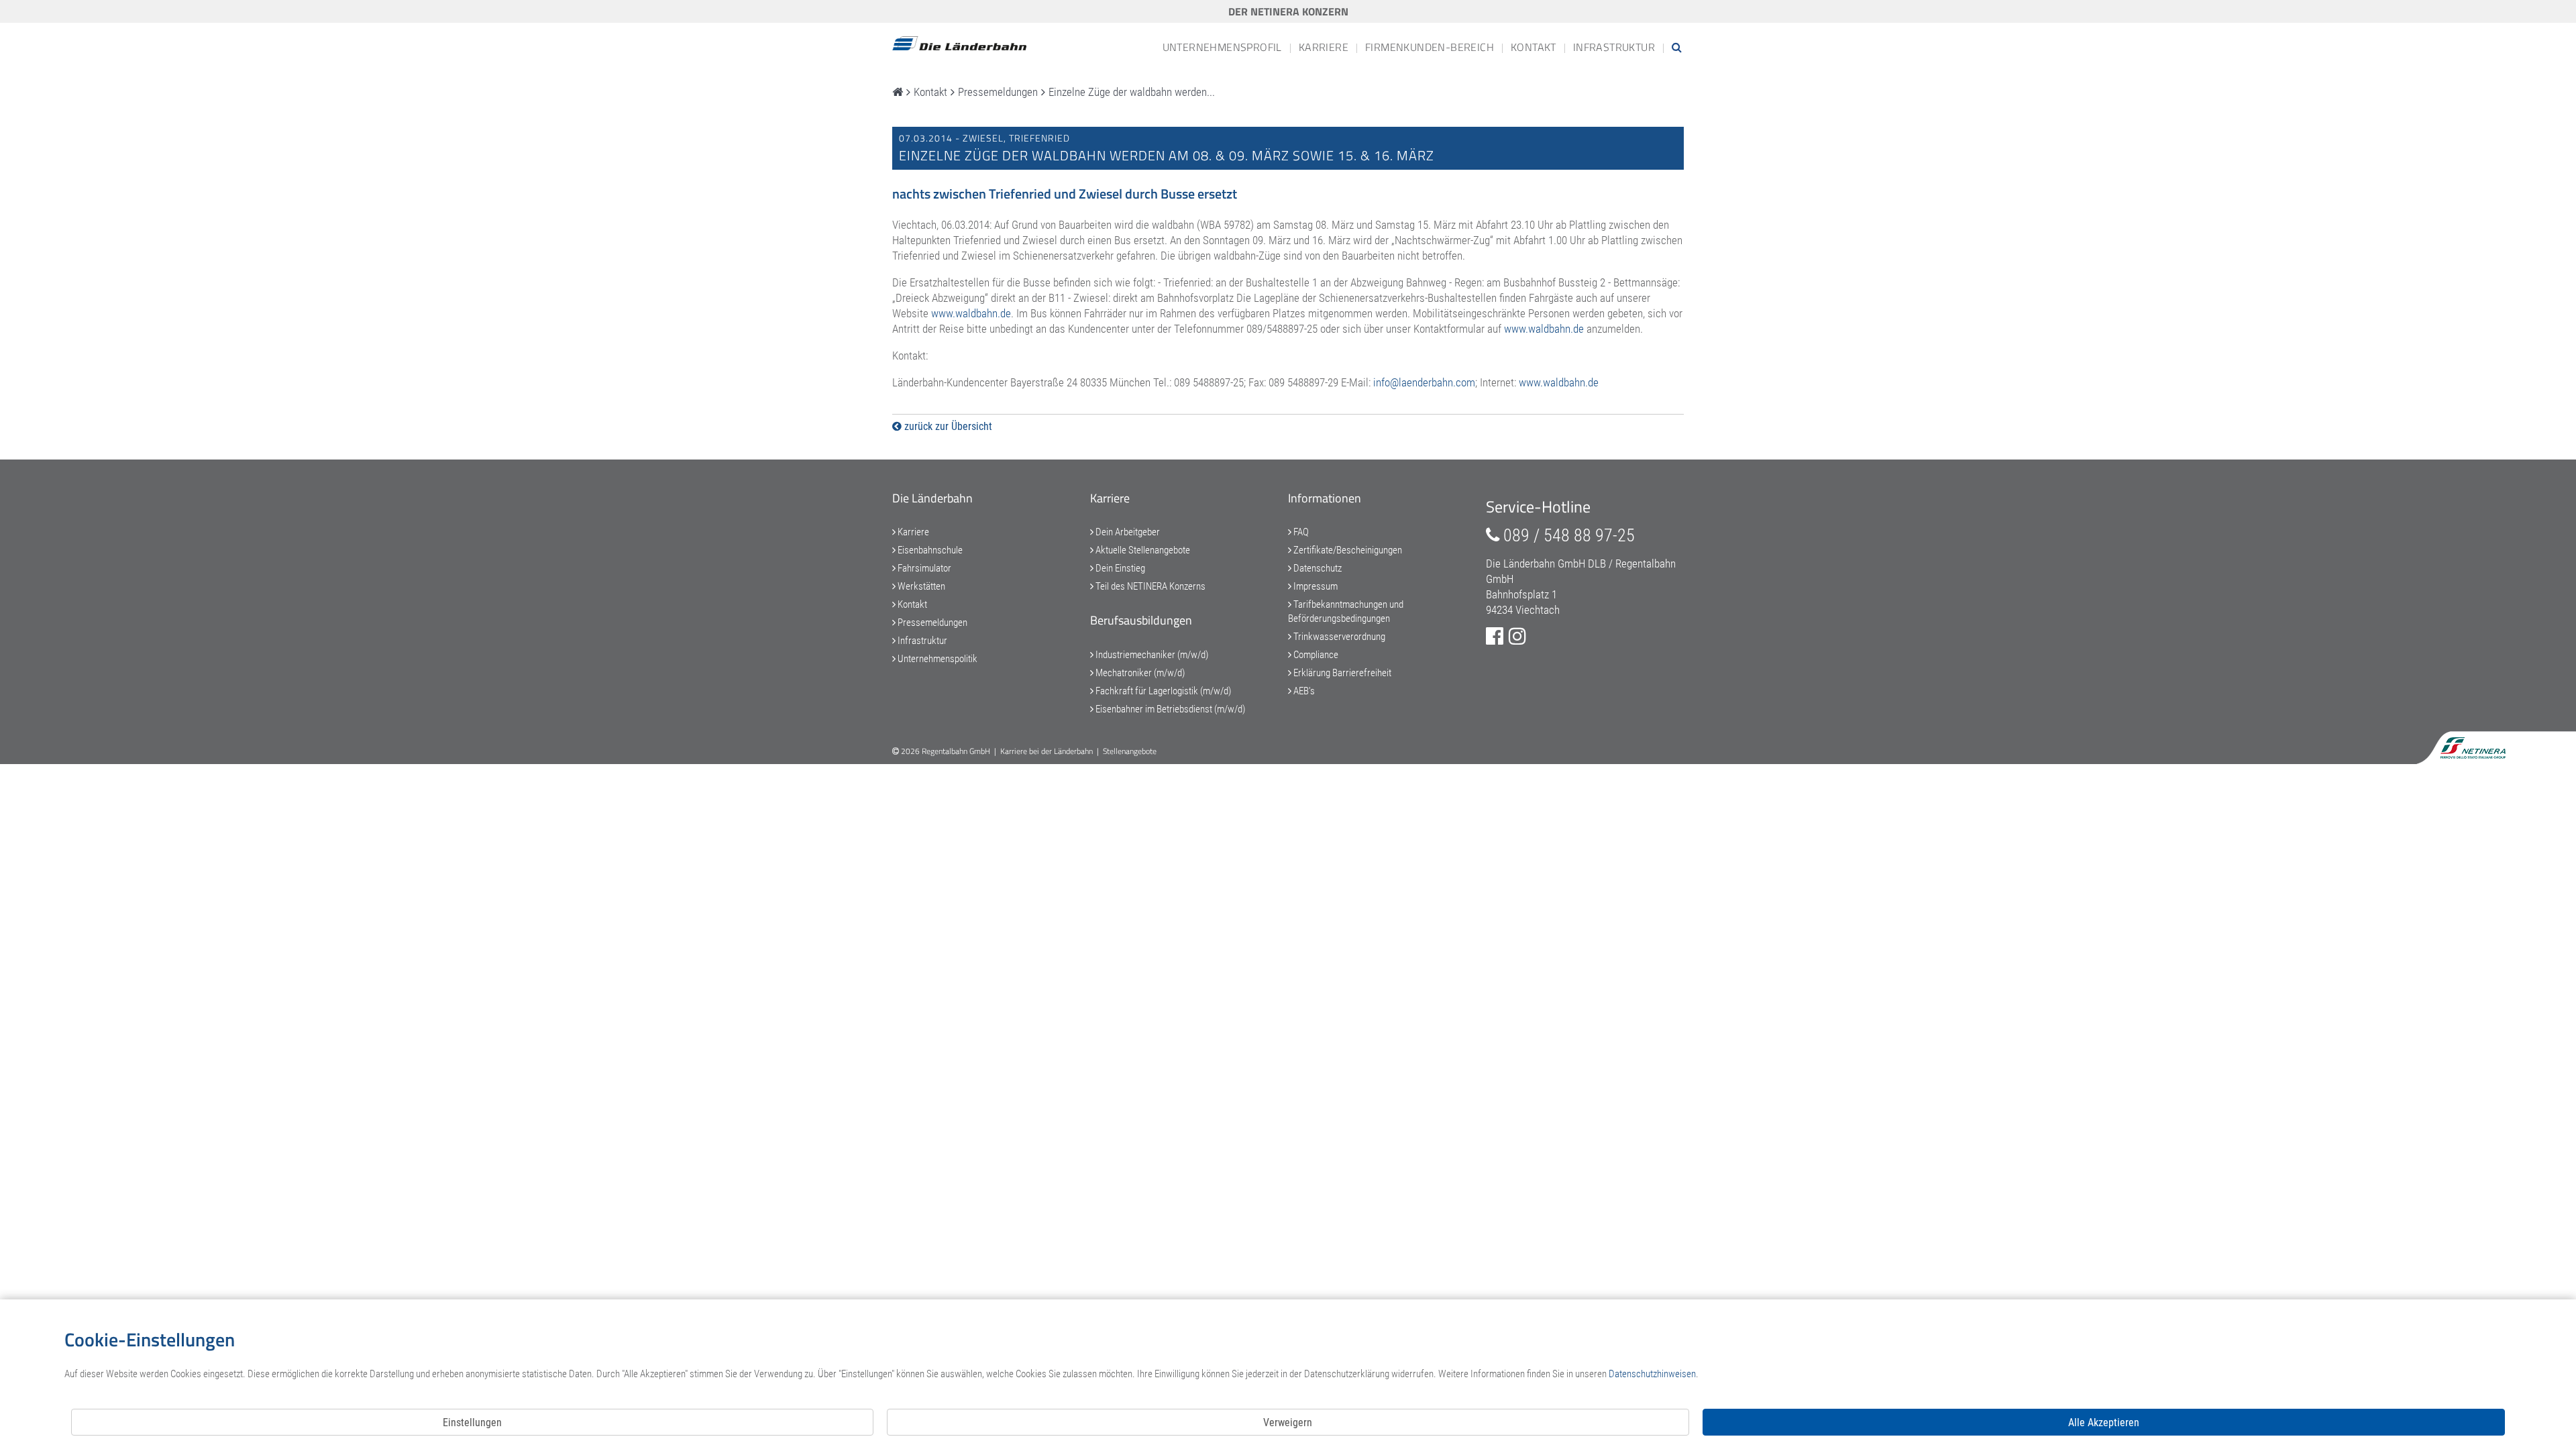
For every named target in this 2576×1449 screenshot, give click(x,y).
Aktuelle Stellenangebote (1142, 550)
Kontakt (1534, 47)
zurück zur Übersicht (947, 426)
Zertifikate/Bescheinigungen (1347, 550)
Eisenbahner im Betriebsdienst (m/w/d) (1169, 709)
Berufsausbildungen (1141, 620)
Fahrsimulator (923, 568)
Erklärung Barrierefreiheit (1341, 673)
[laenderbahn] (959, 44)
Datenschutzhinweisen (1652, 1374)
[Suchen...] (1677, 47)
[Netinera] (2477, 745)
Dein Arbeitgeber (1127, 532)
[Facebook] (1495, 636)
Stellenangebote (1130, 751)
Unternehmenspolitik (936, 659)
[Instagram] (1517, 636)
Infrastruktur (1614, 47)
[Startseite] (898, 92)
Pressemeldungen (931, 623)
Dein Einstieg (1119, 568)
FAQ (1300, 532)
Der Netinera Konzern (1288, 11)
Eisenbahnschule (929, 550)
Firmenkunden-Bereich (1430, 47)
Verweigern (1288, 1423)
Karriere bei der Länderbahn (1046, 751)
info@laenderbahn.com (1424, 382)
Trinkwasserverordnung (1338, 637)
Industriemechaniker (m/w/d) (1151, 655)
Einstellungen (472, 1423)
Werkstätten (920, 586)
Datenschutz (1317, 568)
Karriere (1324, 47)
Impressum (1314, 586)
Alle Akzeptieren (2104, 1423)
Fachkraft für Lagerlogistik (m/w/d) (1162, 691)
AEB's (1303, 691)
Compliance (1315, 655)
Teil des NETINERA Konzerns (1149, 586)
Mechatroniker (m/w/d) (1139, 673)
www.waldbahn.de (971, 313)
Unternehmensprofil (1222, 47)
